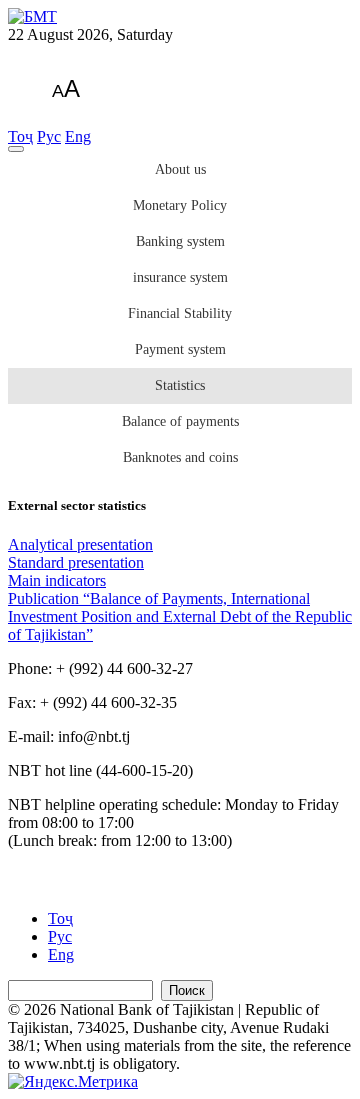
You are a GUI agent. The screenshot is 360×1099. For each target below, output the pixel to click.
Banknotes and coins (180, 457)
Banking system (180, 241)
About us (180, 169)
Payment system (180, 349)
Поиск (187, 990)
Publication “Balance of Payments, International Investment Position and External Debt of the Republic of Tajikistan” (180, 616)
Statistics (180, 385)
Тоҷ (20, 136)
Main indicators (57, 580)
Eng (78, 136)
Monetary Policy (180, 205)
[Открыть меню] (16, 149)
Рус (49, 136)
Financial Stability (180, 313)
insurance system (180, 277)
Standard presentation (76, 562)
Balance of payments (180, 421)
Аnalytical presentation (80, 544)
